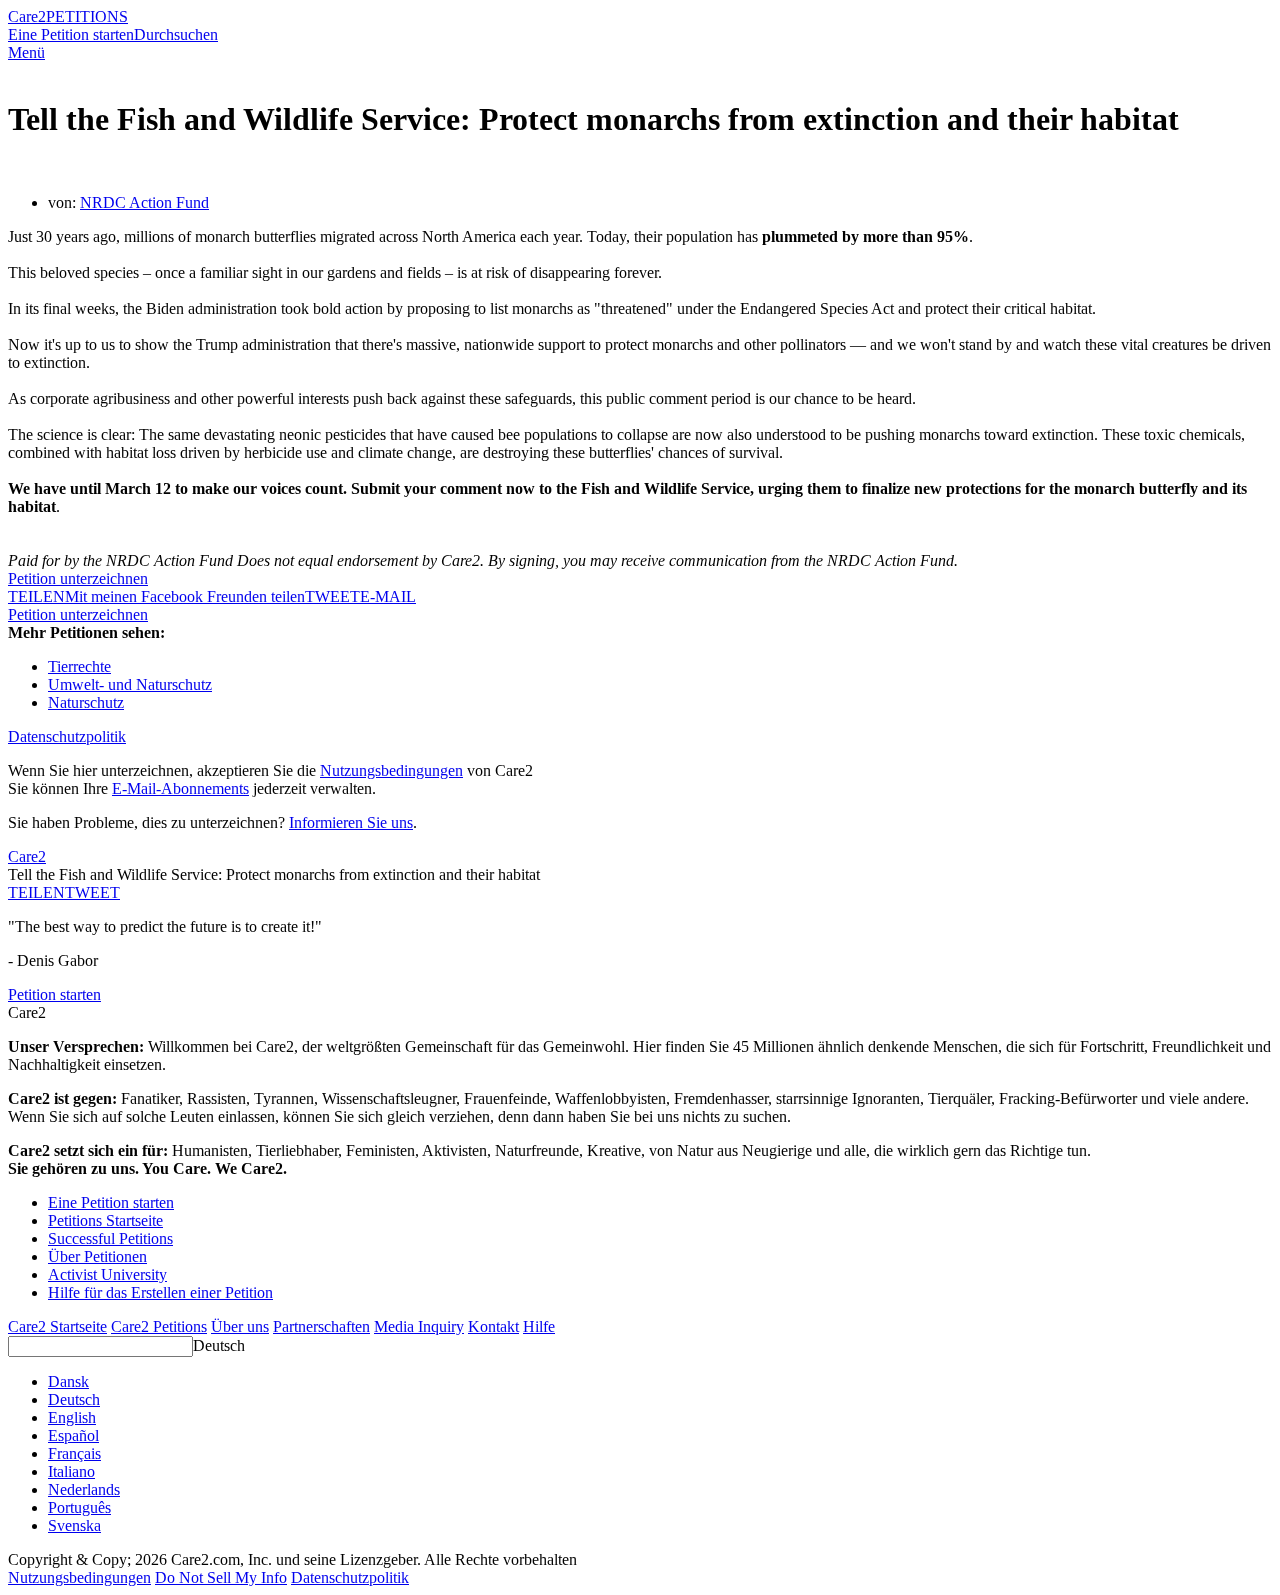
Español (73, 1435)
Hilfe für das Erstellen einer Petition (160, 1292)
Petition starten (54, 994)
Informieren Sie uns (351, 822)
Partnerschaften (321, 1326)
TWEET (332, 596)
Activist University (107, 1274)
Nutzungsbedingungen (391, 770)
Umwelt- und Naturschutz (130, 684)
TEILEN (36, 892)
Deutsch (219, 1345)
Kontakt (493, 1326)
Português (79, 1507)
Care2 (27, 16)
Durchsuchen (176, 34)
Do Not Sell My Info (221, 1577)
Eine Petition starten (71, 34)
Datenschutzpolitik (67, 736)
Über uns (240, 1326)
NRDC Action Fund (144, 202)
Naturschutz (86, 702)
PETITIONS (87, 16)
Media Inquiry (419, 1326)
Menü (26, 52)
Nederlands (84, 1489)
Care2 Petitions (159, 1326)
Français (74, 1453)
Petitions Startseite (105, 1220)
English (72, 1417)
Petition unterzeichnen (78, 578)
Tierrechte (79, 666)
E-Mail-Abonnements (180, 788)
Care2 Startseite (57, 1326)
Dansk (68, 1381)
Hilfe (539, 1326)
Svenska (74, 1525)
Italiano (71, 1471)
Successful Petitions (110, 1238)
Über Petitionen (97, 1256)
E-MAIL (388, 596)
